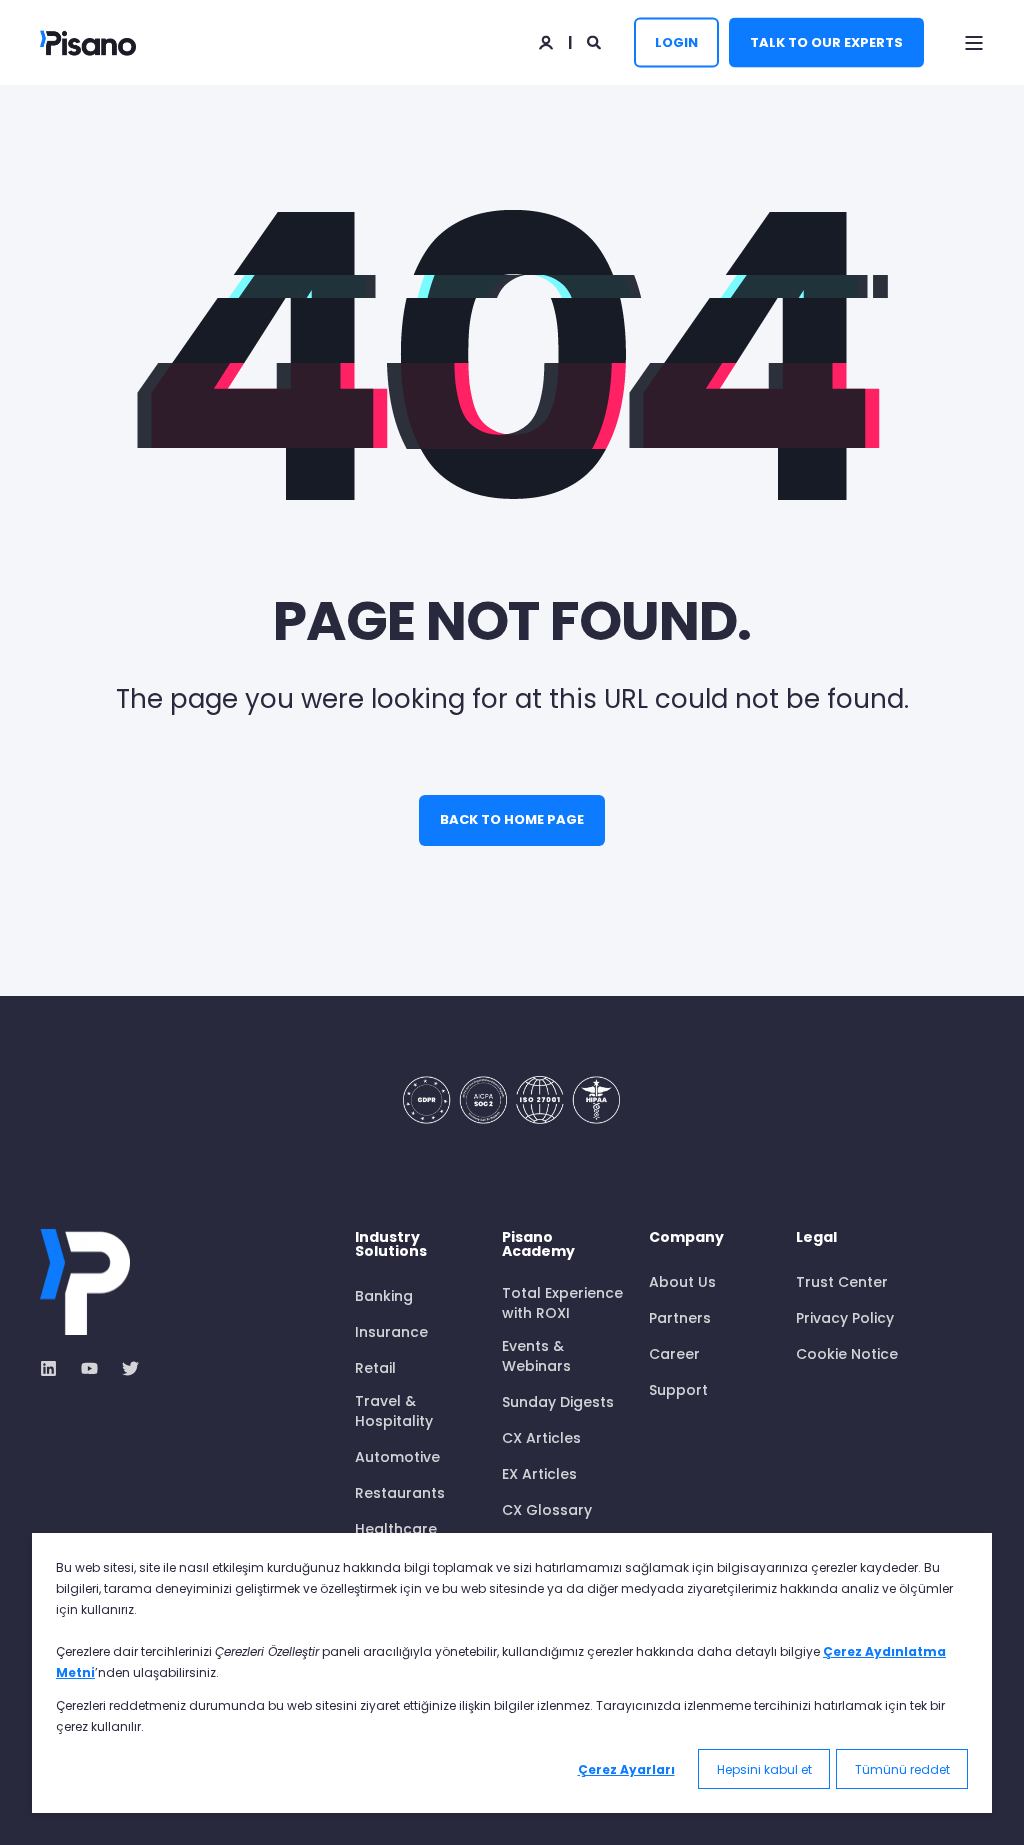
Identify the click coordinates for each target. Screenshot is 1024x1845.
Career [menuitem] (674, 1354)
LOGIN (676, 41)
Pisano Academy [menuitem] (538, 1245)
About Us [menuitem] (682, 1282)
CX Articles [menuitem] (541, 1438)
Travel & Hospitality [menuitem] (394, 1411)
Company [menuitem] (686, 1238)
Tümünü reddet (902, 1769)
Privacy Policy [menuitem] (845, 1318)
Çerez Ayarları (626, 1769)
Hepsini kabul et (764, 1769)
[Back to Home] (88, 42)
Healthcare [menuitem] (396, 1529)
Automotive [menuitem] (397, 1457)
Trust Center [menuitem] (842, 1282)
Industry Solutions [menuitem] (391, 1245)
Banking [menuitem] (384, 1296)
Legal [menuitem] (816, 1238)
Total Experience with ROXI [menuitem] (562, 1303)
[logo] (85, 1282)
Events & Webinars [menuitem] (536, 1356)
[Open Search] (595, 41)
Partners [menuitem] (680, 1318)
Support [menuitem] (678, 1390)
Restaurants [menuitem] (400, 1493)
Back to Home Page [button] (512, 819)
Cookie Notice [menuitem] (847, 1354)
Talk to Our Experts (826, 41)
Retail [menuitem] (375, 1368)
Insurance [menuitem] (391, 1332)
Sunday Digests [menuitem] (558, 1402)
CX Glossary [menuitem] (547, 1510)
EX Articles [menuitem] (539, 1474)
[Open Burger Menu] (974, 43)
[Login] (547, 41)
